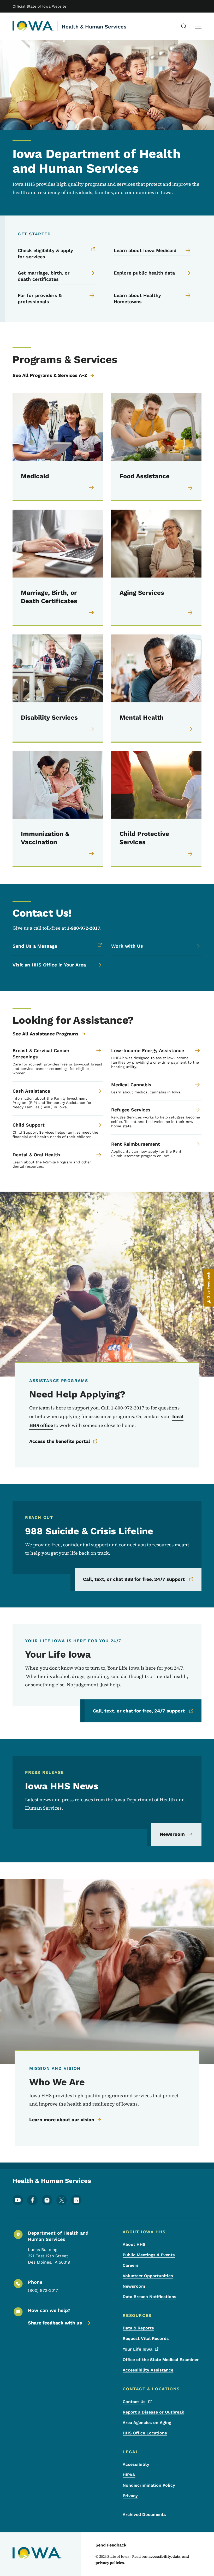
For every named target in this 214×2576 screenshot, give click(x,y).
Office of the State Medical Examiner (161, 2360)
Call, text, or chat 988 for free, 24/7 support (134, 1579)
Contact (134, 2402)
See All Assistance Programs (46, 1034)
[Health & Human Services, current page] (33, 26)
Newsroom (172, 1834)
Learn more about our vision (62, 2120)
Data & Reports (138, 2328)
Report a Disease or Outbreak (153, 2412)
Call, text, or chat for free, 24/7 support (139, 1711)
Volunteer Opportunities (148, 2276)
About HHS (134, 2244)
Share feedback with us (55, 2323)
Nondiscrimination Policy (149, 2485)
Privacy (130, 2496)
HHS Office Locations (145, 2433)
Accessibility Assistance (148, 2370)
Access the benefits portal (60, 1441)
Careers (131, 2265)
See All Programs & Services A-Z (50, 375)
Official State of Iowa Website (39, 6)
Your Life (138, 2349)
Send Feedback (111, 2545)
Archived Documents (144, 2514)
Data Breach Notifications (150, 2297)
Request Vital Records (146, 2338)
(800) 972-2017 (43, 2290)
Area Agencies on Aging (147, 2423)
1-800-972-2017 (84, 928)
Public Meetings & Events (149, 2255)
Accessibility (136, 2464)
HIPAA (129, 2475)
